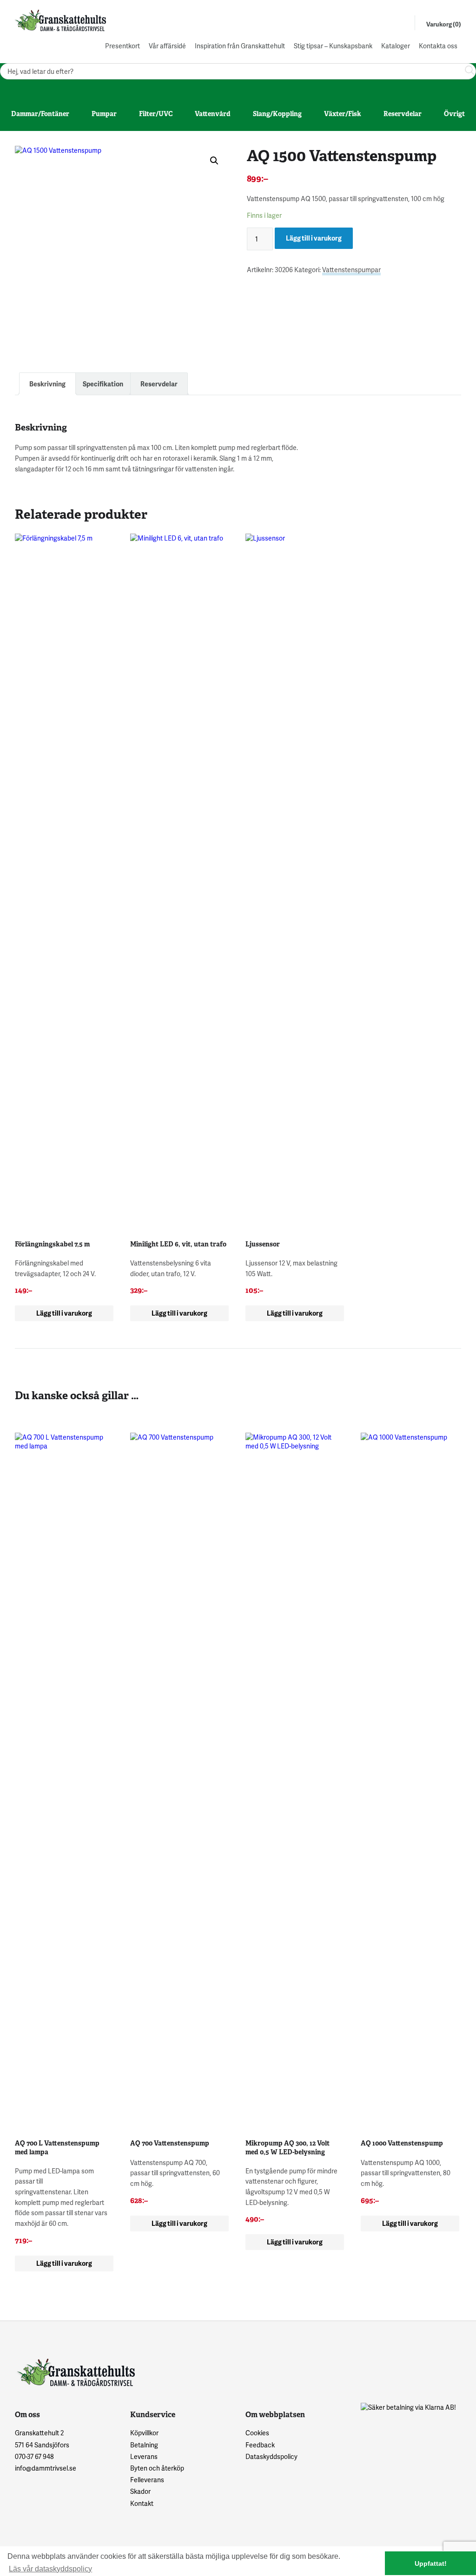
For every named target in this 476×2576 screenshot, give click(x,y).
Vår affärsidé (167, 46)
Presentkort (122, 46)
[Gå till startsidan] (59, 20)
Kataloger (396, 46)
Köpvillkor (144, 2433)
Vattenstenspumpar (351, 270)
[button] (214, 161)
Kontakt (142, 2503)
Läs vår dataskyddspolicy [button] (50, 2569)
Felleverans (147, 2480)
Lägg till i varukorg (314, 238)
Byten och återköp (157, 2468)
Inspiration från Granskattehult (240, 46)
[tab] (47, 384)
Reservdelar (159, 384)
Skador (140, 2491)
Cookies (257, 2433)
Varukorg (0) (444, 24)
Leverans (144, 2456)
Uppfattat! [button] (431, 2563)
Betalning (144, 2445)
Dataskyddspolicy (271, 2456)
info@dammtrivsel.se (46, 2468)
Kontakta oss (438, 46)
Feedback (260, 2445)
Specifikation (103, 384)
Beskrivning (47, 384)
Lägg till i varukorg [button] (64, 1313)
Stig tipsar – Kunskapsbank (333, 46)
